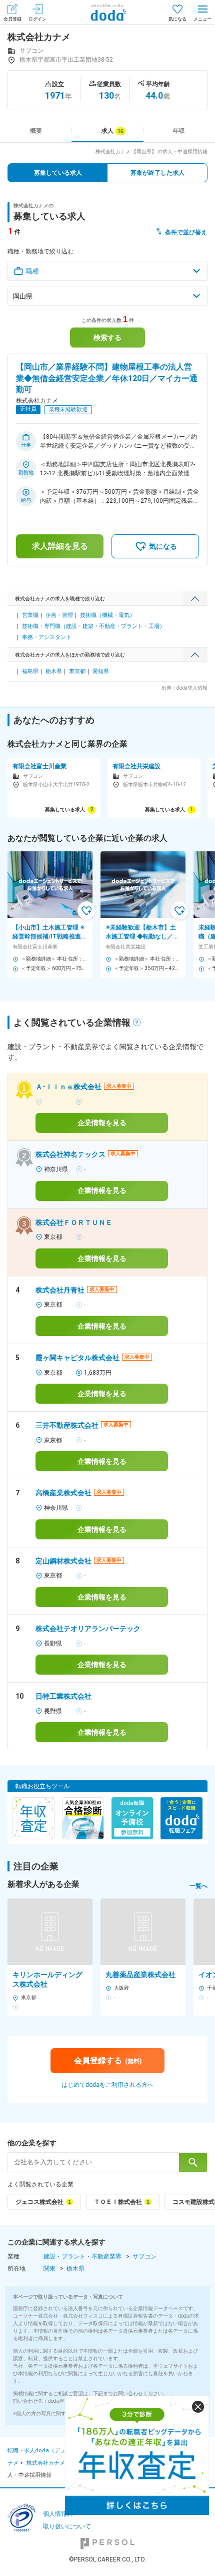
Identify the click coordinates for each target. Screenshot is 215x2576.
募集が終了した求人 (157, 173)
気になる (177, 19)
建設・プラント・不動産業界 (82, 2257)
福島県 (30, 671)
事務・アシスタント (47, 637)
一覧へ (198, 1886)
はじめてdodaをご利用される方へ (107, 2085)
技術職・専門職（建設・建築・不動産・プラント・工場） (93, 626)
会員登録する (108, 2060)
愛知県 (101, 671)
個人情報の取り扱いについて (67, 2520)
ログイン (37, 19)
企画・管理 (59, 615)
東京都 (77, 671)
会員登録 (12, 19)
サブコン (144, 2257)
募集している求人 (58, 173)
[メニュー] (202, 12)
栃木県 (54, 671)
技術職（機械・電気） (107, 615)
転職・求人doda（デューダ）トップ (53, 2451)
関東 (49, 2269)
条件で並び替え (186, 232)
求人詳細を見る (60, 546)
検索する (107, 338)
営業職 (30, 615)
